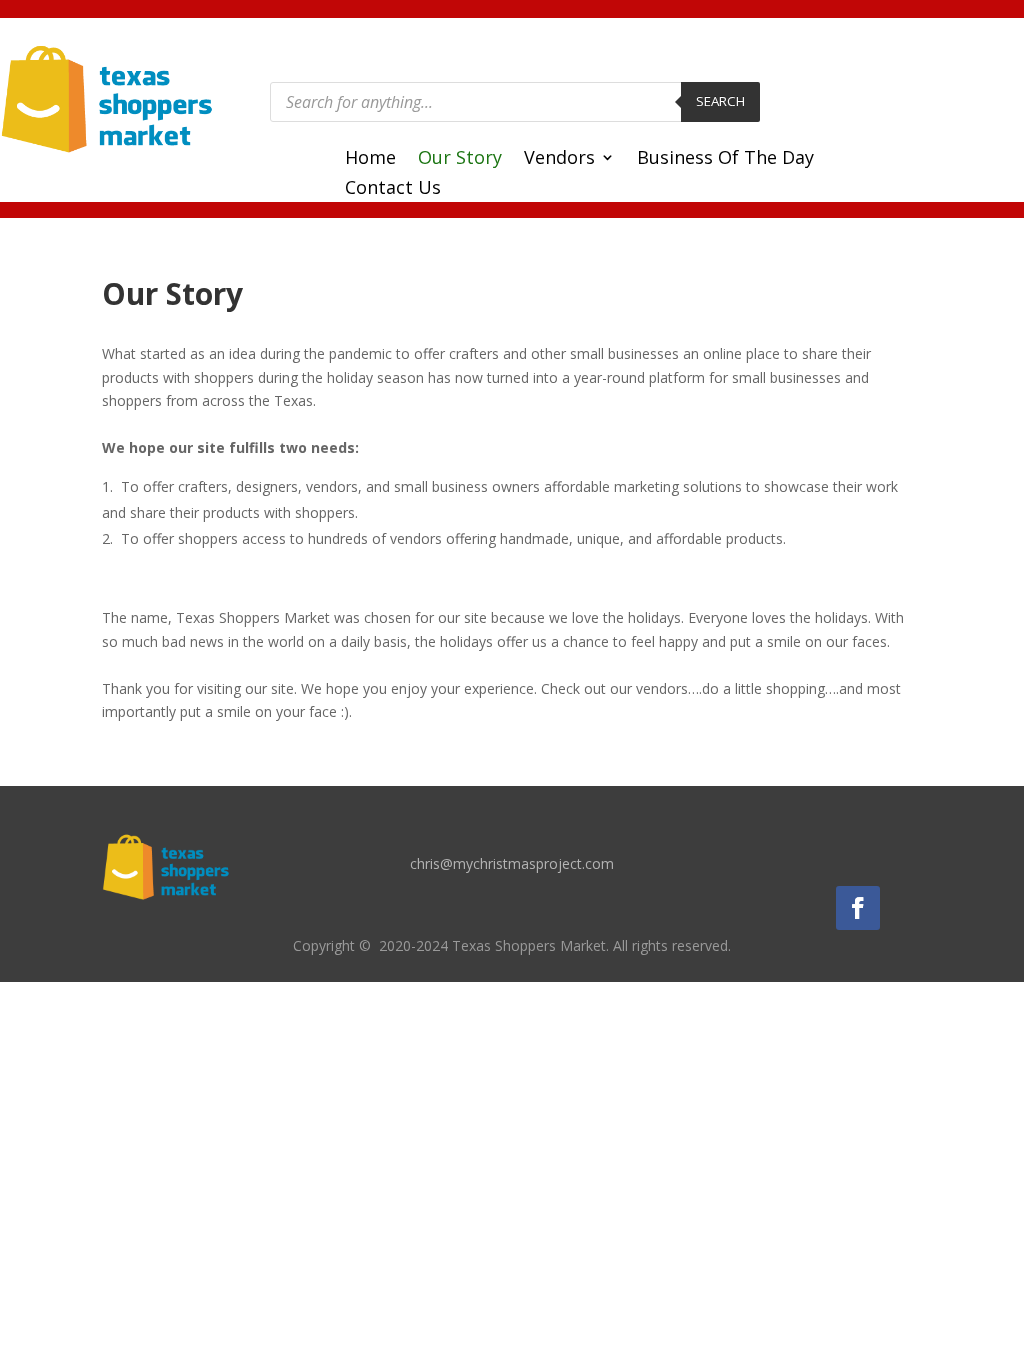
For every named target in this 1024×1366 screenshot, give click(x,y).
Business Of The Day (725, 159)
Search (720, 101)
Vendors (559, 159)
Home (370, 159)
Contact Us (393, 189)
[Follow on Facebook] (858, 908)
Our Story (460, 159)
